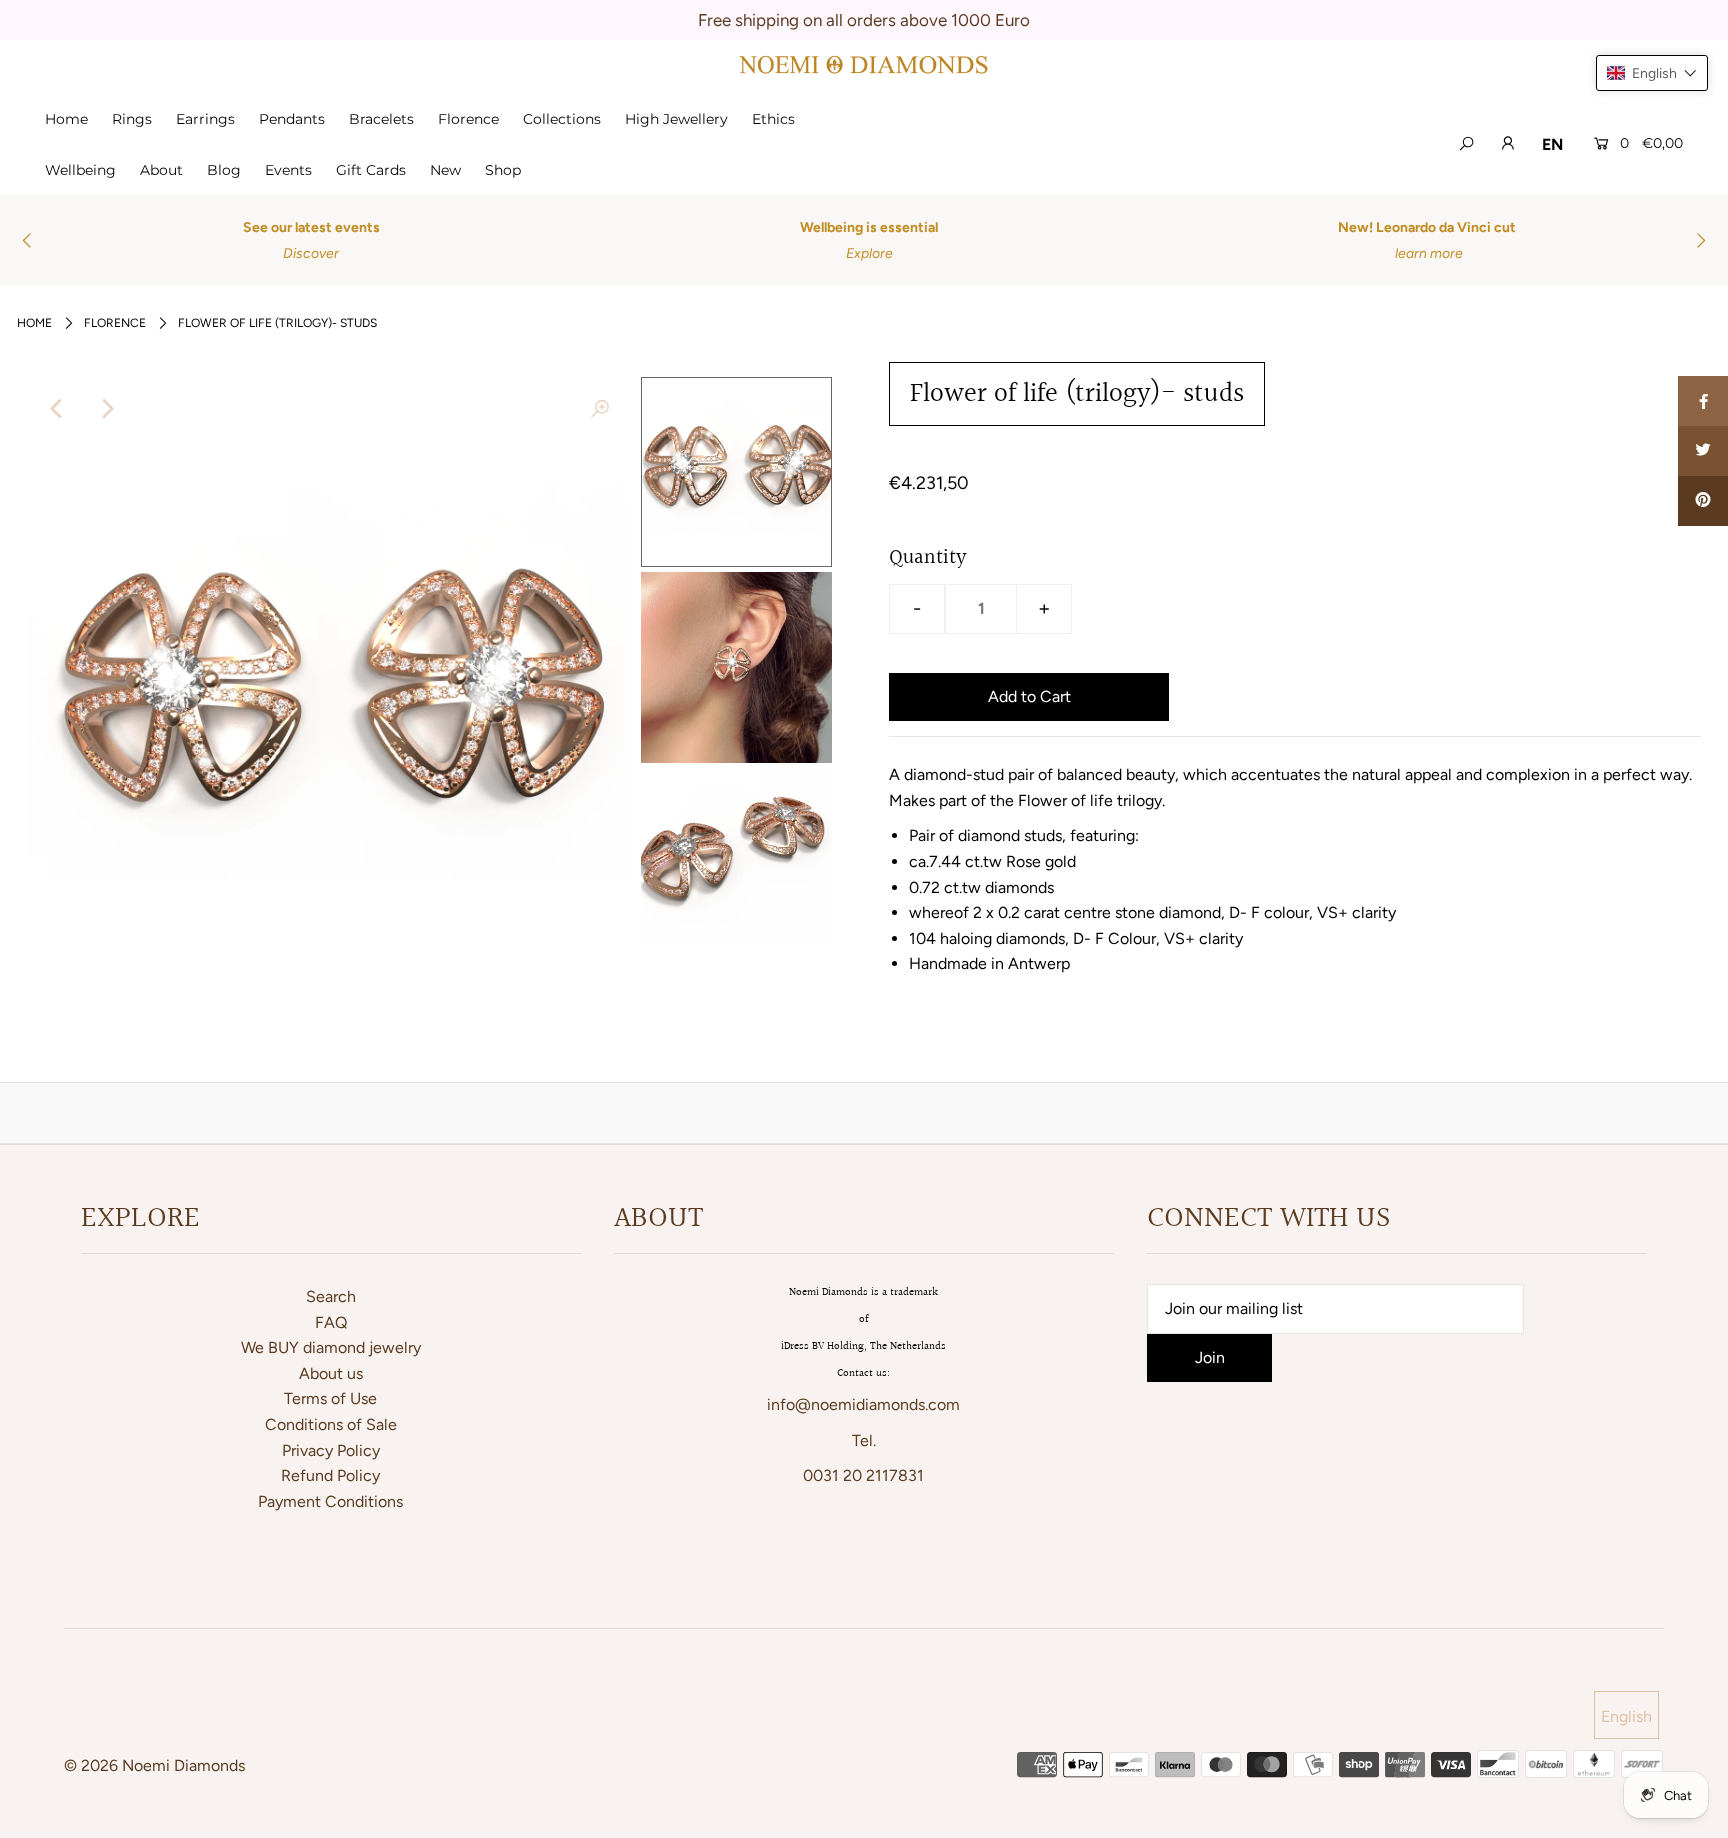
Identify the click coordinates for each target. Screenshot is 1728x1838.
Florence (468, 119)
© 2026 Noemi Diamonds (154, 1765)
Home (66, 119)
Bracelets (381, 119)
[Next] (107, 409)
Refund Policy (330, 1475)
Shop (503, 170)
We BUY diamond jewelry (331, 1347)
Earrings (205, 119)
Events (288, 170)
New (445, 170)
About (161, 170)
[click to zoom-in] (600, 409)
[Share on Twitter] (1703, 451)
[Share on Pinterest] (1703, 501)
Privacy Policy (331, 1450)
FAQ (331, 1322)
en (1552, 144)
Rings (132, 119)
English (1626, 1716)
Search (331, 1296)
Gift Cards (371, 170)
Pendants (292, 119)
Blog (224, 170)
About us (331, 1373)
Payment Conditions (330, 1501)
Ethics (773, 119)
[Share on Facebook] (1703, 401)
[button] (1652, 73)
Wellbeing (80, 170)
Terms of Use (330, 1398)
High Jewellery (676, 119)
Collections (562, 119)
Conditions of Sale (331, 1424)
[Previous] (58, 409)
